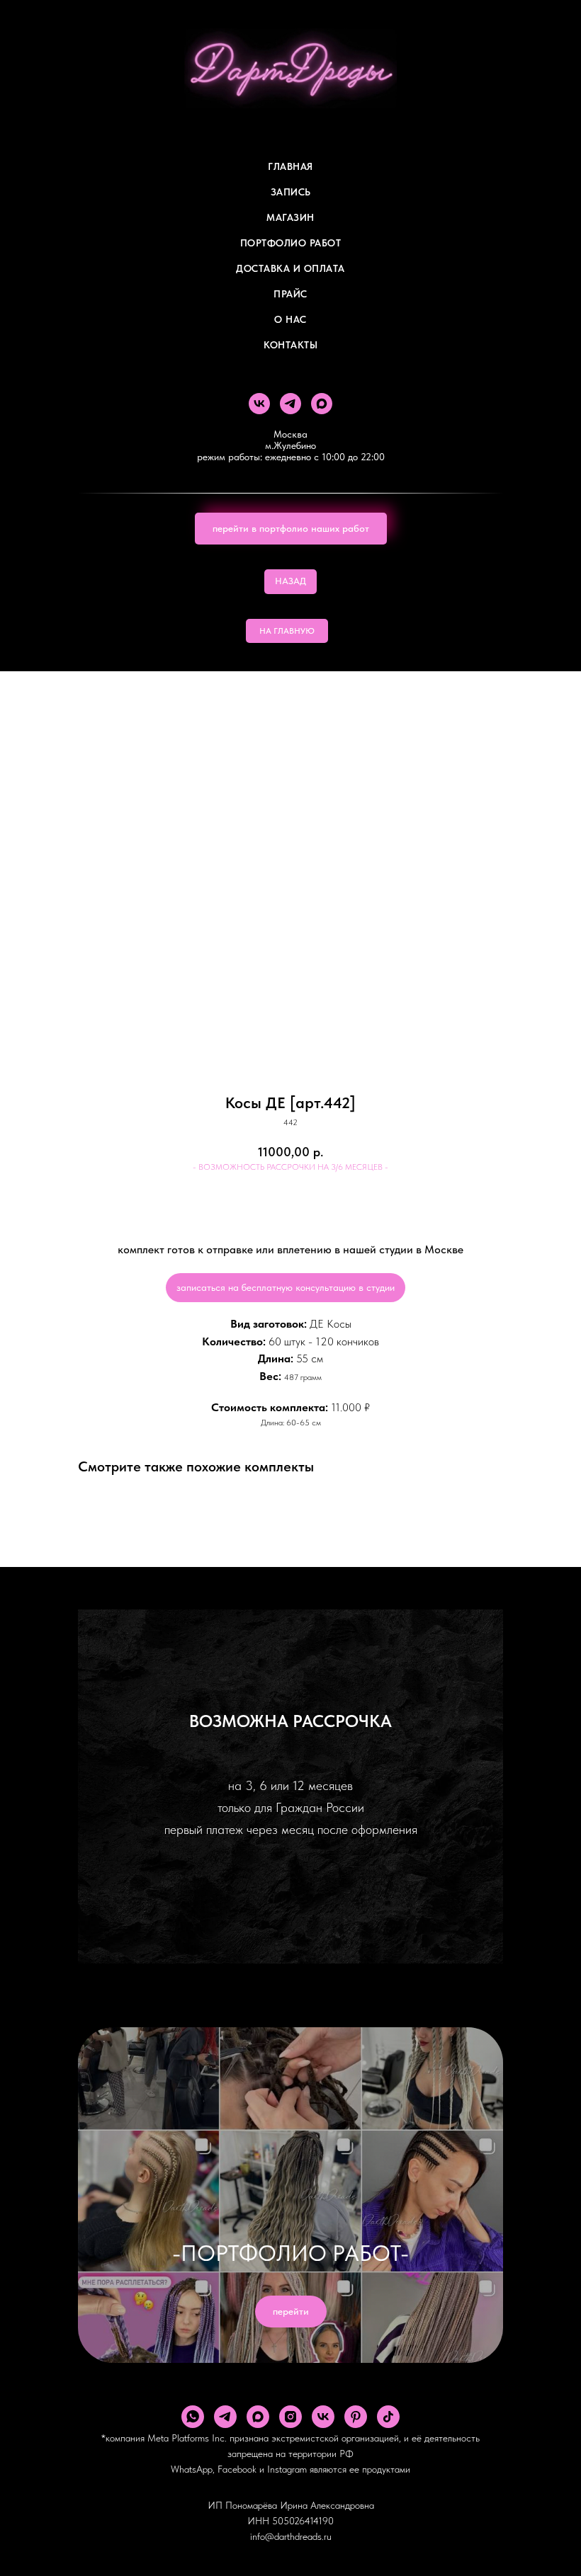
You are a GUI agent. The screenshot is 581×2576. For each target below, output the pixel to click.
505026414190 (303, 2521)
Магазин (290, 217)
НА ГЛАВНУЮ (287, 631)
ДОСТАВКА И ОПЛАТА (290, 268)
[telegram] (290, 404)
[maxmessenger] (322, 404)
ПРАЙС (290, 294)
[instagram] (290, 2417)
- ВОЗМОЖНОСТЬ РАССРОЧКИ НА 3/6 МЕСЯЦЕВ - (290, 1167)
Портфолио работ (291, 243)
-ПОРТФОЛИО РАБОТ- (290, 2253)
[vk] (259, 404)
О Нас (290, 319)
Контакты (290, 345)
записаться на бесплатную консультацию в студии (286, 1287)
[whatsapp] (193, 2417)
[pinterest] (356, 2417)
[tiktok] (388, 2417)
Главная (290, 166)
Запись (291, 192)
